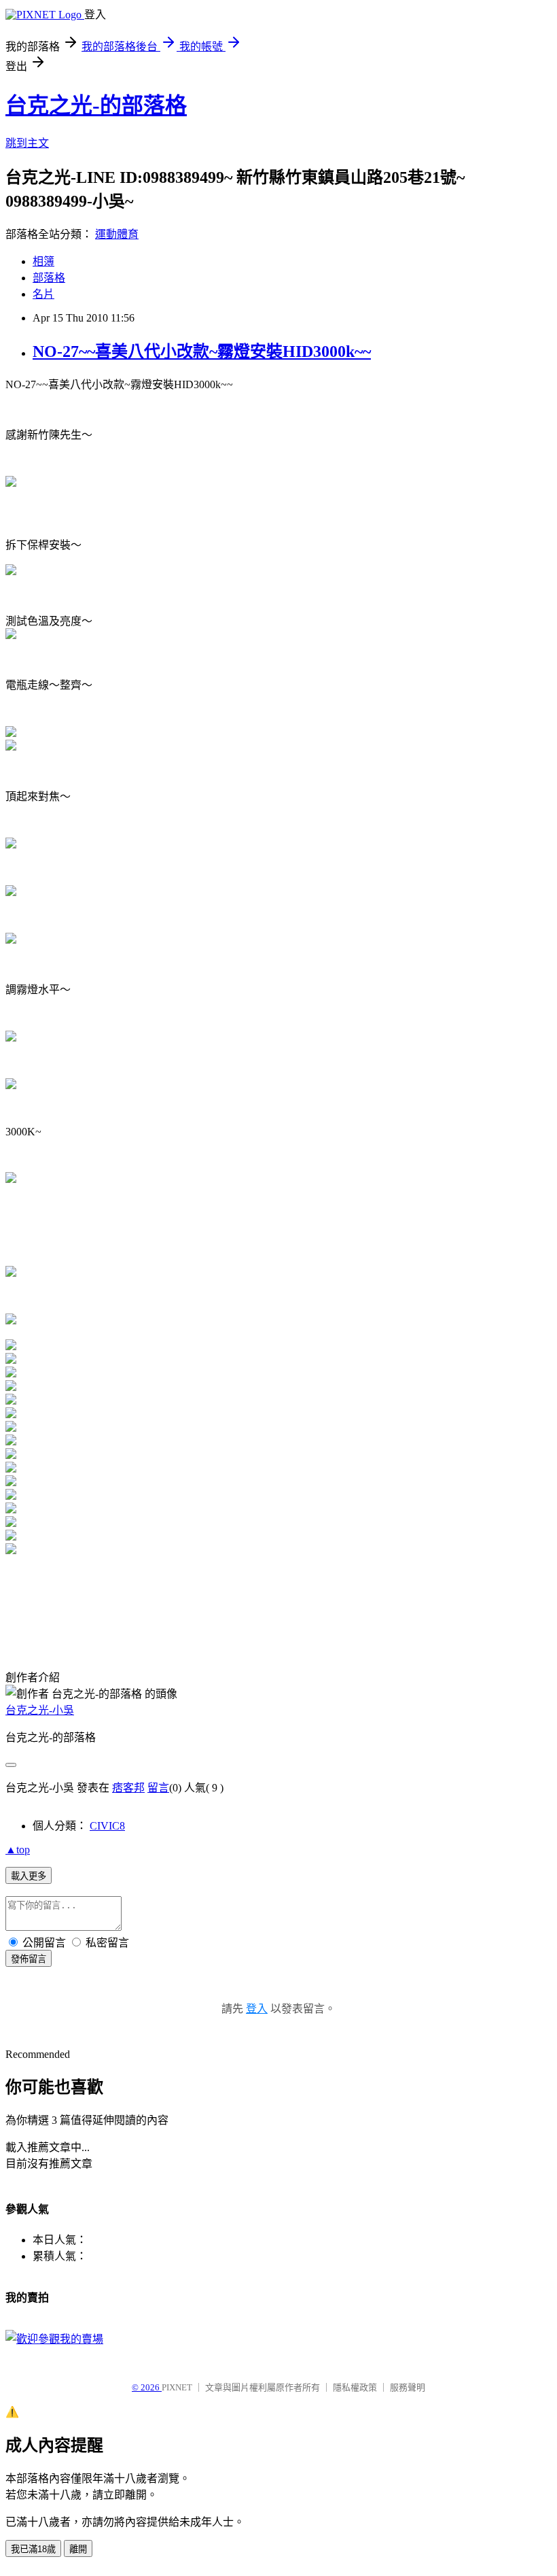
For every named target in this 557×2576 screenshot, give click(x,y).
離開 (78, 2549)
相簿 (43, 261)
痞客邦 (128, 1788)
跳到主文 (27, 143)
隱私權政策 (355, 2387)
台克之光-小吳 (40, 1710)
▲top (18, 1850)
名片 (43, 294)
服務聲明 (408, 2387)
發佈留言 (29, 1959)
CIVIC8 (107, 1826)
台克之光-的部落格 (96, 105)
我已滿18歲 (33, 2549)
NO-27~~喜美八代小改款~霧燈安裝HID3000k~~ (202, 351)
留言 (158, 1788)
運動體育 (117, 234)
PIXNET (177, 2387)
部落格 (49, 278)
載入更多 (29, 1876)
